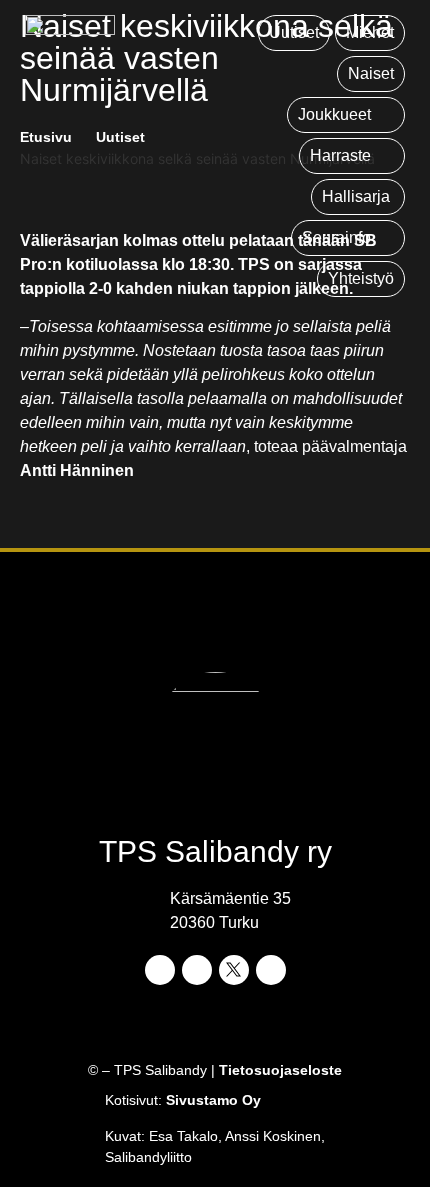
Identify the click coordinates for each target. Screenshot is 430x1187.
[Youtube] (271, 970)
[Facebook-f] (160, 970)
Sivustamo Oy (213, 1100)
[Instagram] (197, 970)
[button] (346, 115)
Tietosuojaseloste (280, 1070)
